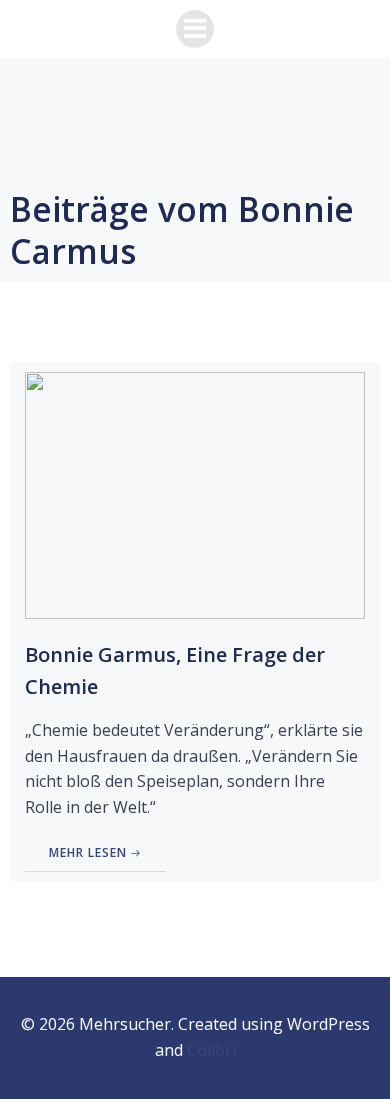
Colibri (211, 1050)
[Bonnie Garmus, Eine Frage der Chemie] (195, 494)
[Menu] (195, 29)
